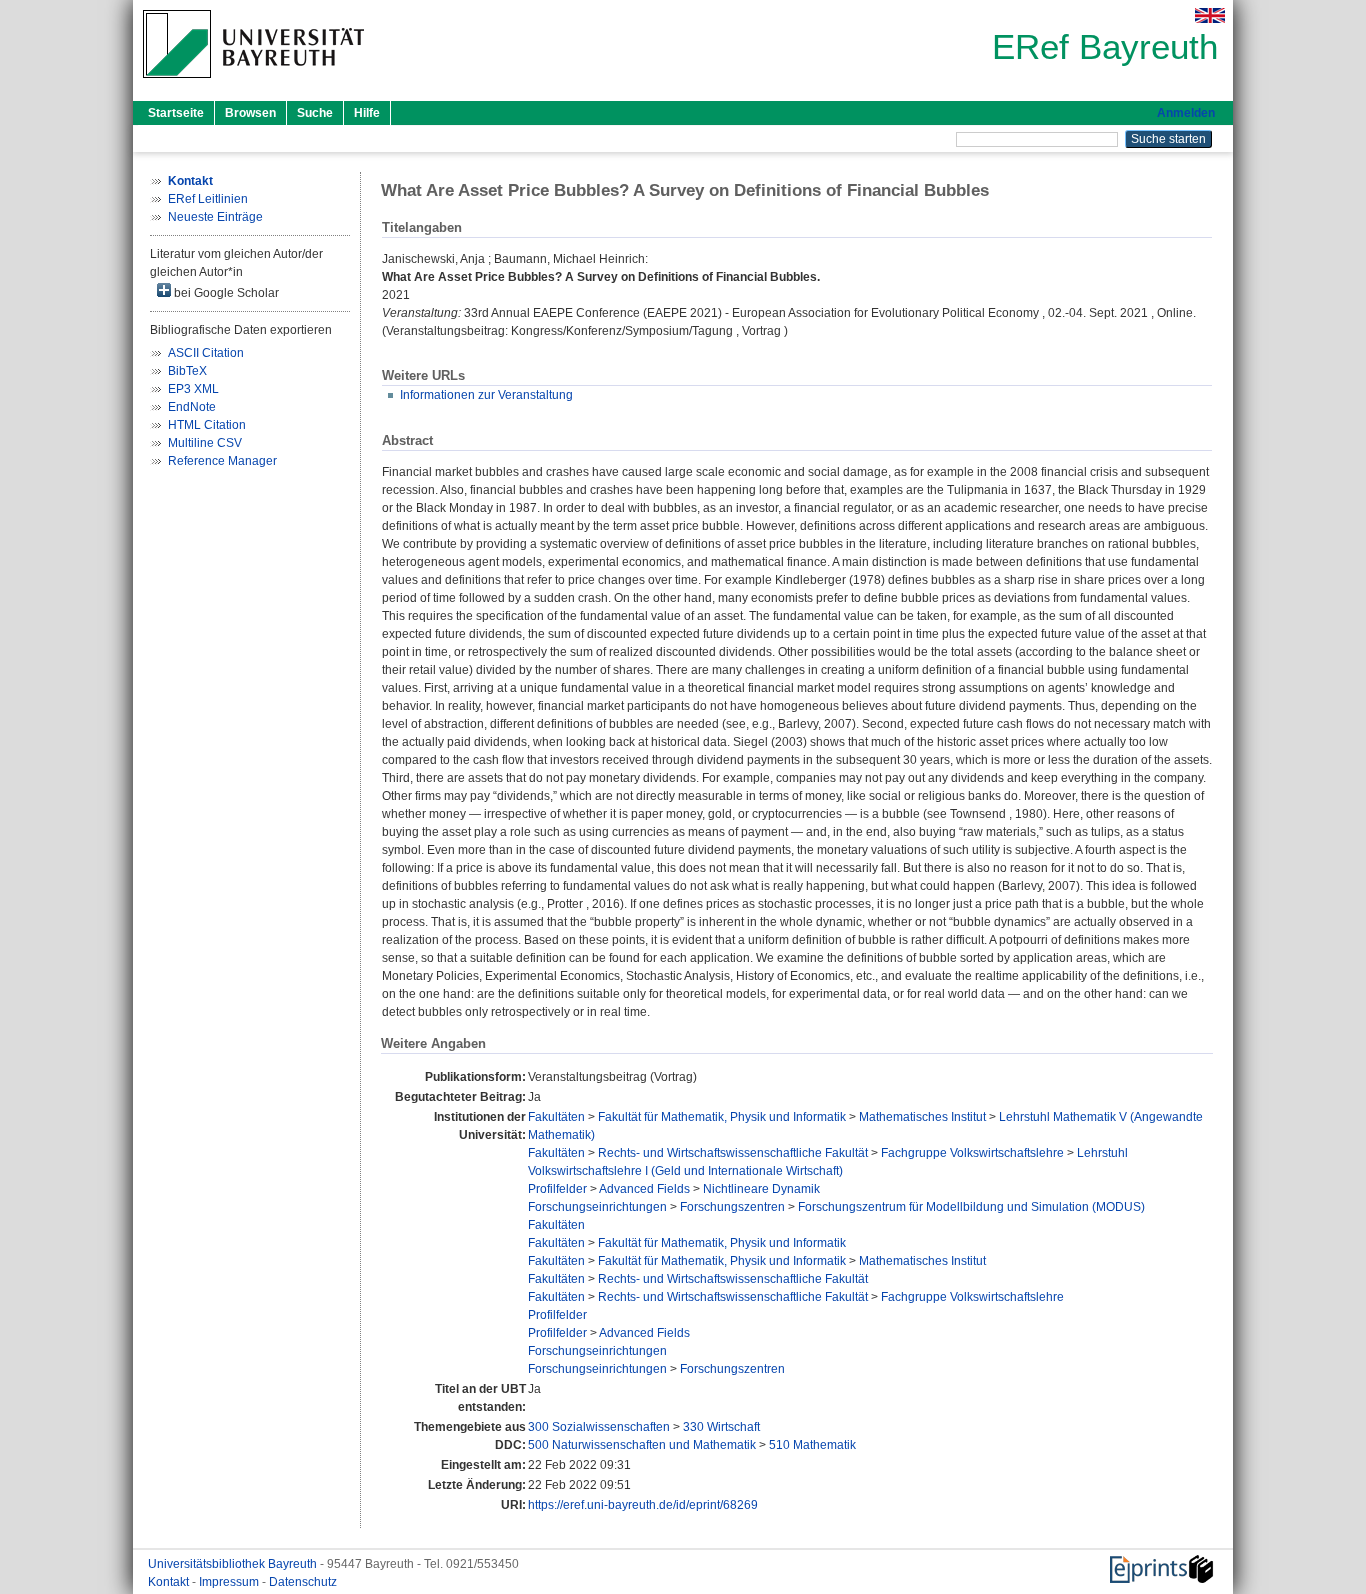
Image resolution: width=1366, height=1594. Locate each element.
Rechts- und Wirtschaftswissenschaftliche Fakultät (733, 1153)
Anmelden (1186, 113)
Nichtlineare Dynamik (761, 1189)
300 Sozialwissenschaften (599, 1427)
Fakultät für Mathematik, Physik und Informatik (722, 1117)
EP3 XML (193, 389)
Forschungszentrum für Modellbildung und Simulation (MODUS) (971, 1207)
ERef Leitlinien (208, 199)
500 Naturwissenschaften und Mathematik (642, 1445)
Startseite (176, 113)
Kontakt (170, 1582)
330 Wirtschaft (721, 1427)
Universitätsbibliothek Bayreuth (234, 1564)
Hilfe (367, 113)
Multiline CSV (205, 443)
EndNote (192, 407)
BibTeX (187, 371)
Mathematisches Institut (922, 1117)
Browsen (250, 113)
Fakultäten (556, 1117)
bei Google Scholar (225, 293)
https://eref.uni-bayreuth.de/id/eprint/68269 (643, 1505)
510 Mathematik (812, 1445)
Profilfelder (557, 1189)
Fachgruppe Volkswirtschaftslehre (972, 1153)
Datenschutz (303, 1582)
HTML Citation (207, 425)
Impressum (230, 1582)
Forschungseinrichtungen (597, 1207)
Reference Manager (222, 461)
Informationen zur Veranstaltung (486, 395)
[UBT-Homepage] (253, 84)
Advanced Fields (644, 1189)
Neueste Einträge (215, 217)
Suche (315, 113)
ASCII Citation (206, 353)
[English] (1210, 15)
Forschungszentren (732, 1207)
